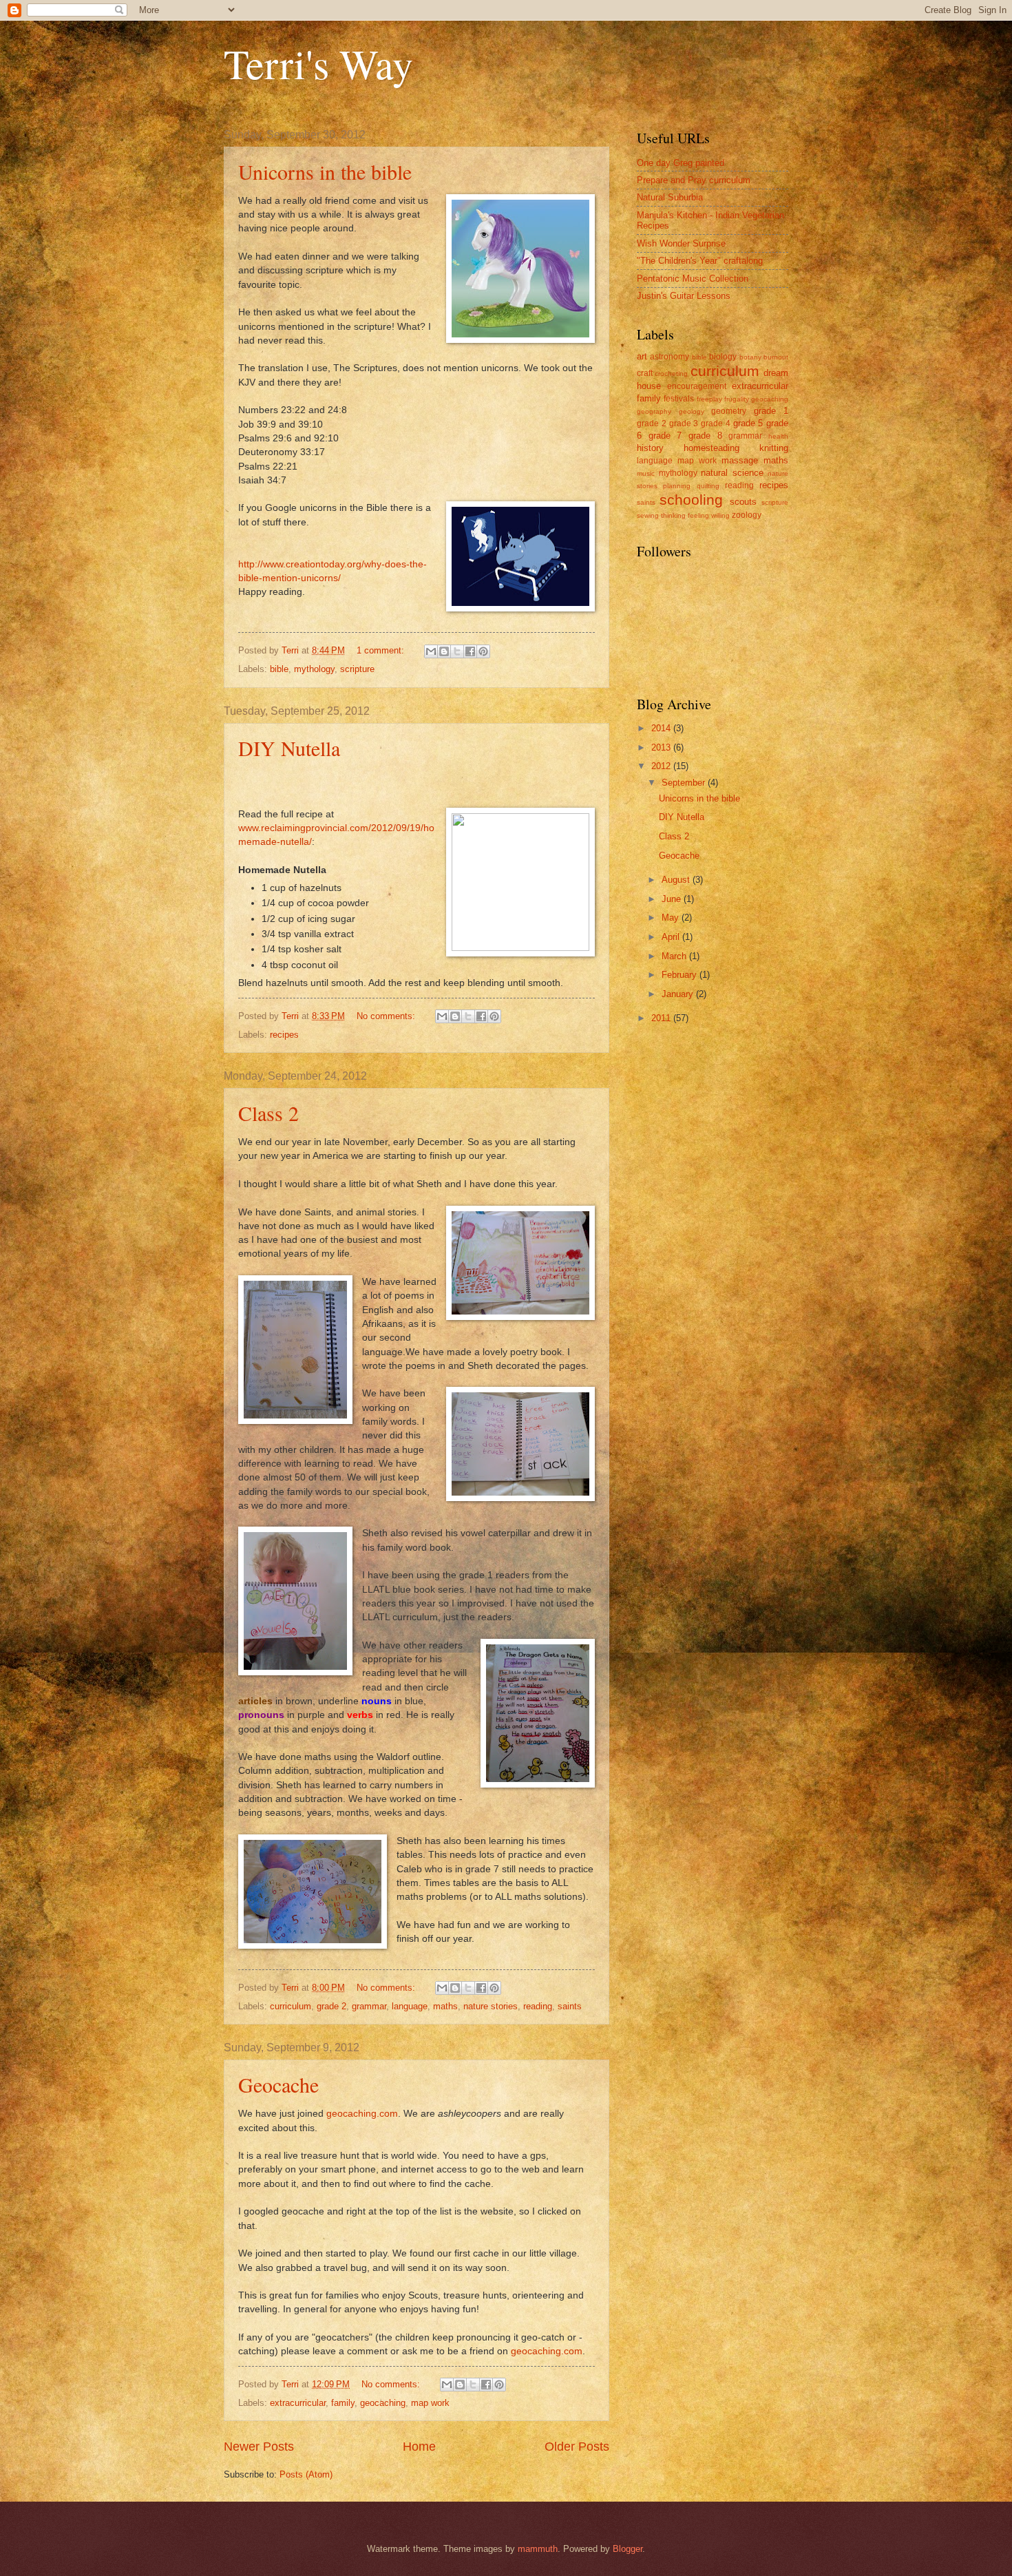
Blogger (628, 2549)
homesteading (711, 448)
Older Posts (577, 2447)
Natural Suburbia (670, 197)
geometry (729, 411)
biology (723, 357)
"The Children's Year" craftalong (700, 261)
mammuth (538, 2549)
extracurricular (298, 2403)
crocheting (671, 374)
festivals (679, 399)
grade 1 (771, 411)
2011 (662, 1018)
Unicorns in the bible (325, 171)
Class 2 (268, 1113)
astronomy (670, 357)
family (343, 2403)
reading (538, 2006)
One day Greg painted (681, 163)
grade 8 (705, 436)
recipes (284, 1035)
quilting (708, 486)
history (650, 448)
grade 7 (665, 436)
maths (445, 2006)
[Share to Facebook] (470, 651)
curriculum (291, 2006)
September (685, 783)
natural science (732, 473)
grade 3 (684, 423)
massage (740, 460)
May (672, 918)
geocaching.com (362, 2114)
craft (645, 373)
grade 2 (331, 2006)
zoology (747, 515)
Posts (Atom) (306, 2474)
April (672, 937)
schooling (691, 500)
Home (419, 2447)
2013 (662, 747)
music (646, 473)
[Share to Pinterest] (483, 651)
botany (750, 357)
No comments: (387, 1016)
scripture (357, 669)
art (642, 356)
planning (677, 486)
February (681, 975)
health (778, 436)
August (677, 880)
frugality (737, 399)
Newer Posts (259, 2447)
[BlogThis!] (444, 651)
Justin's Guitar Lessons (684, 296)
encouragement (697, 386)
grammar (369, 2006)
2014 (662, 728)
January (679, 994)
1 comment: (382, 650)
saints (570, 2006)
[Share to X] (457, 651)
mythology (314, 669)
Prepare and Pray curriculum (694, 180)
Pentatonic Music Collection (693, 279)
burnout (776, 357)
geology (692, 411)
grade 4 (716, 423)
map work (430, 2403)
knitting (774, 448)
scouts (743, 502)
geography (654, 411)
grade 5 (748, 423)
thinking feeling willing (695, 515)
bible (279, 669)
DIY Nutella (289, 748)
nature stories (491, 2006)
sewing (648, 515)
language (410, 2006)
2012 (662, 766)
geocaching (383, 2403)
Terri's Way (318, 63)
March (675, 956)
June (673, 899)
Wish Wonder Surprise (681, 243)
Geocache (278, 2084)
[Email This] (431, 651)
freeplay (709, 399)
